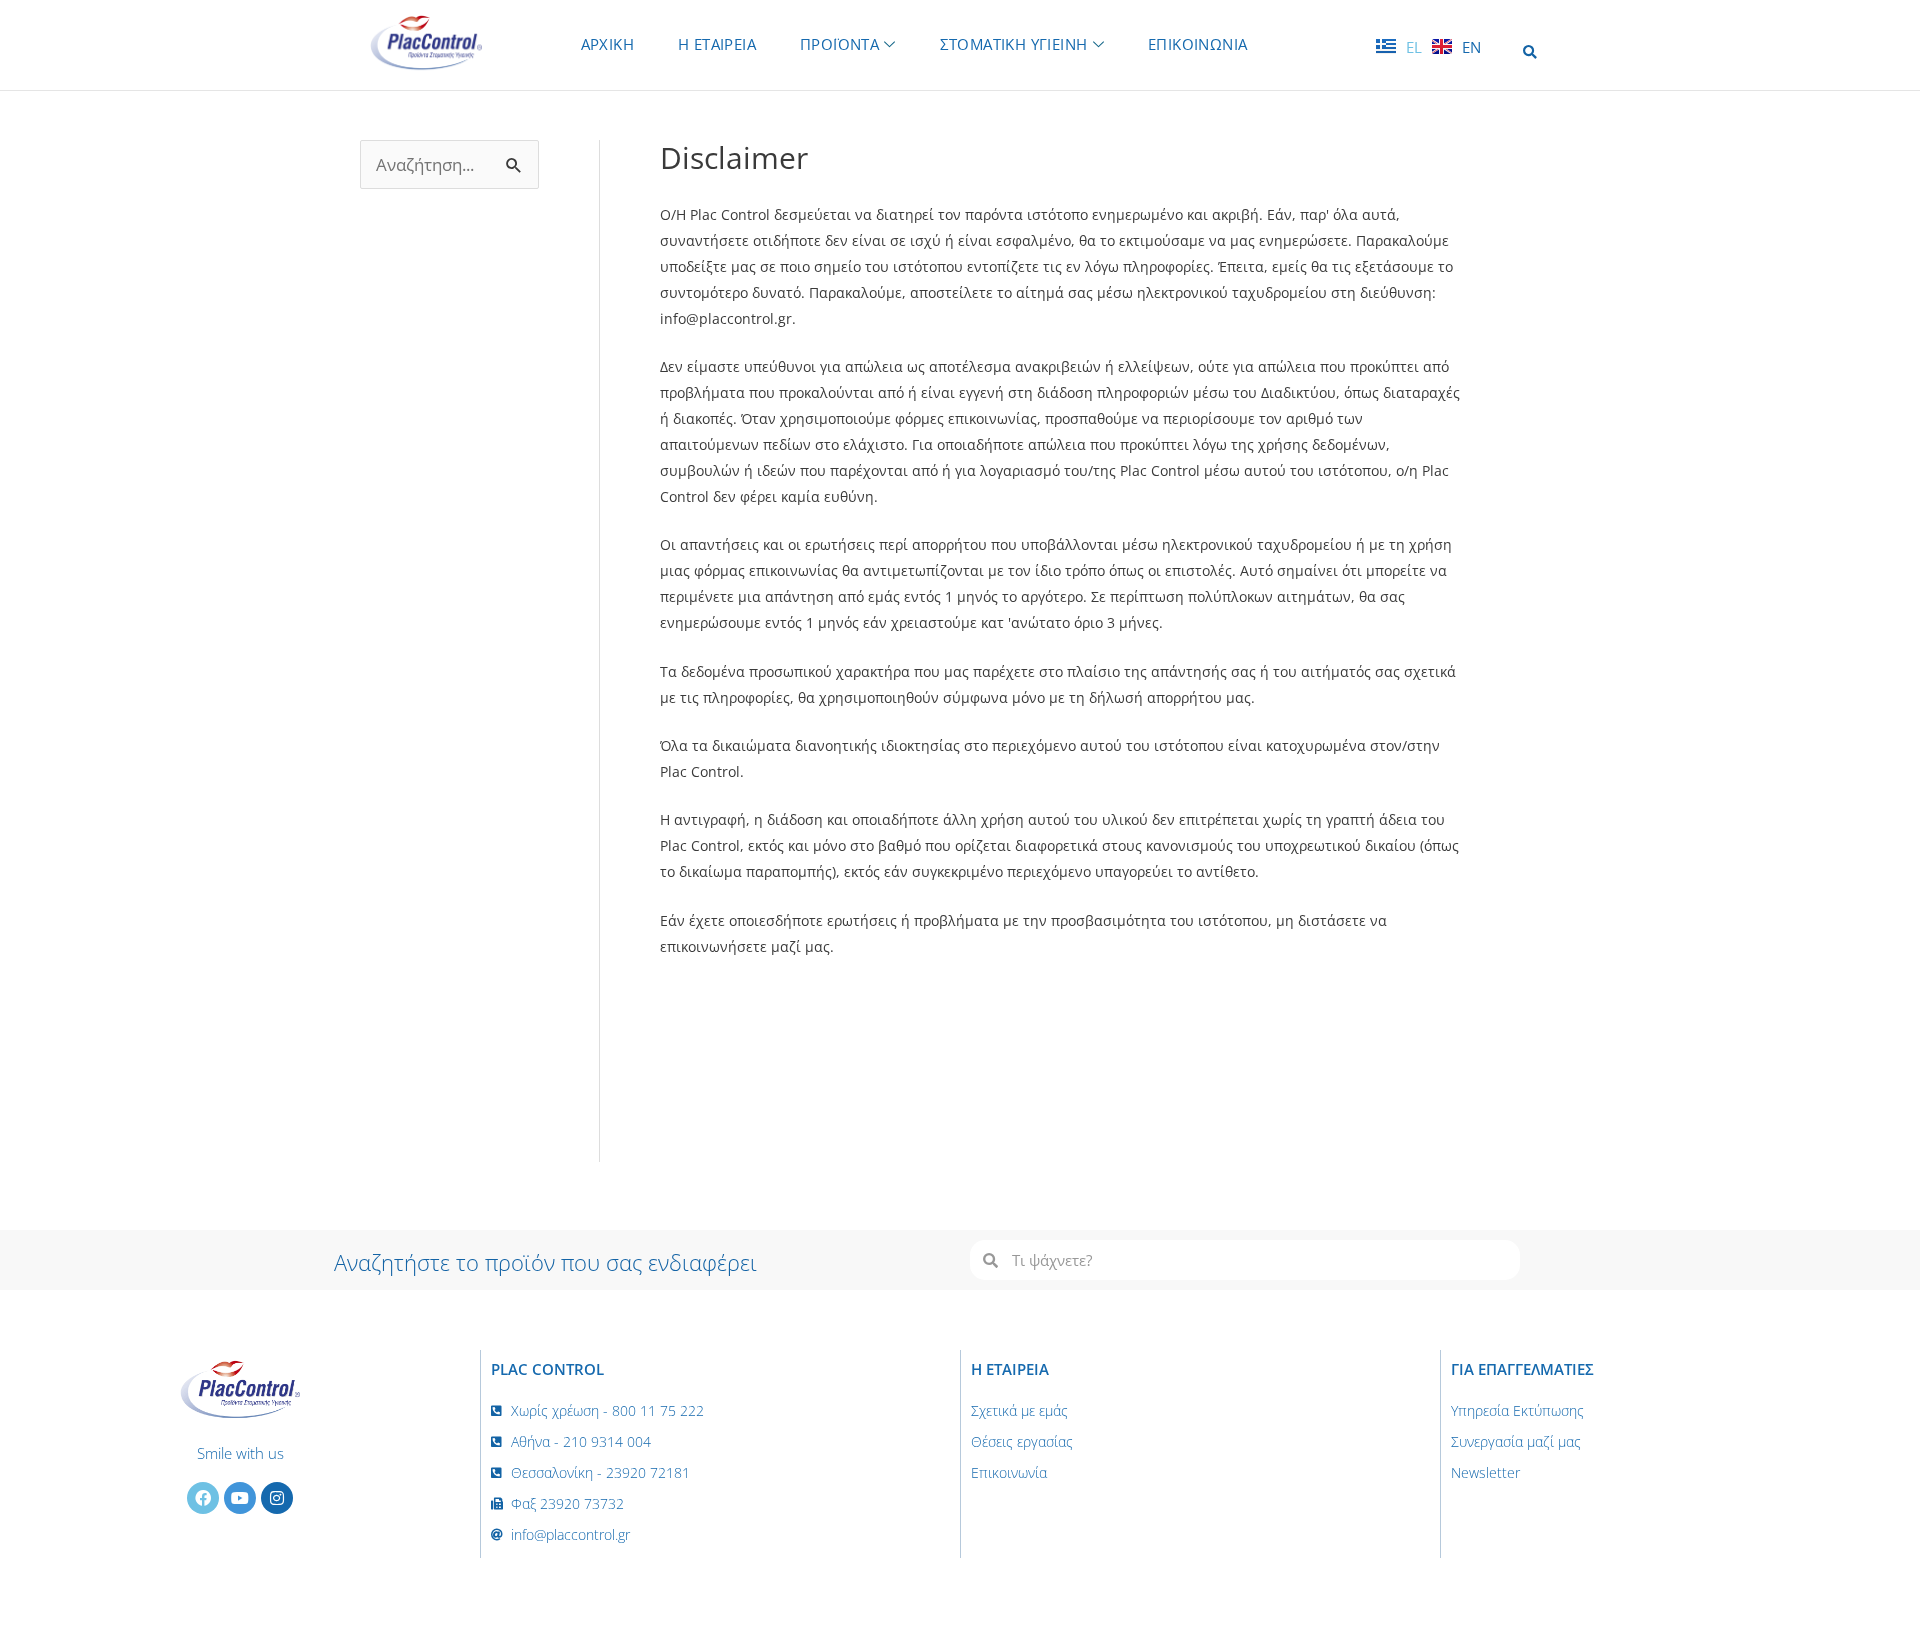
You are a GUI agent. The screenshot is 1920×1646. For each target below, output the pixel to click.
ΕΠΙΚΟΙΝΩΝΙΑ (1197, 44)
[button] (1529, 52)
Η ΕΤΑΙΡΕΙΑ (717, 44)
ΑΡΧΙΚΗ (607, 44)
